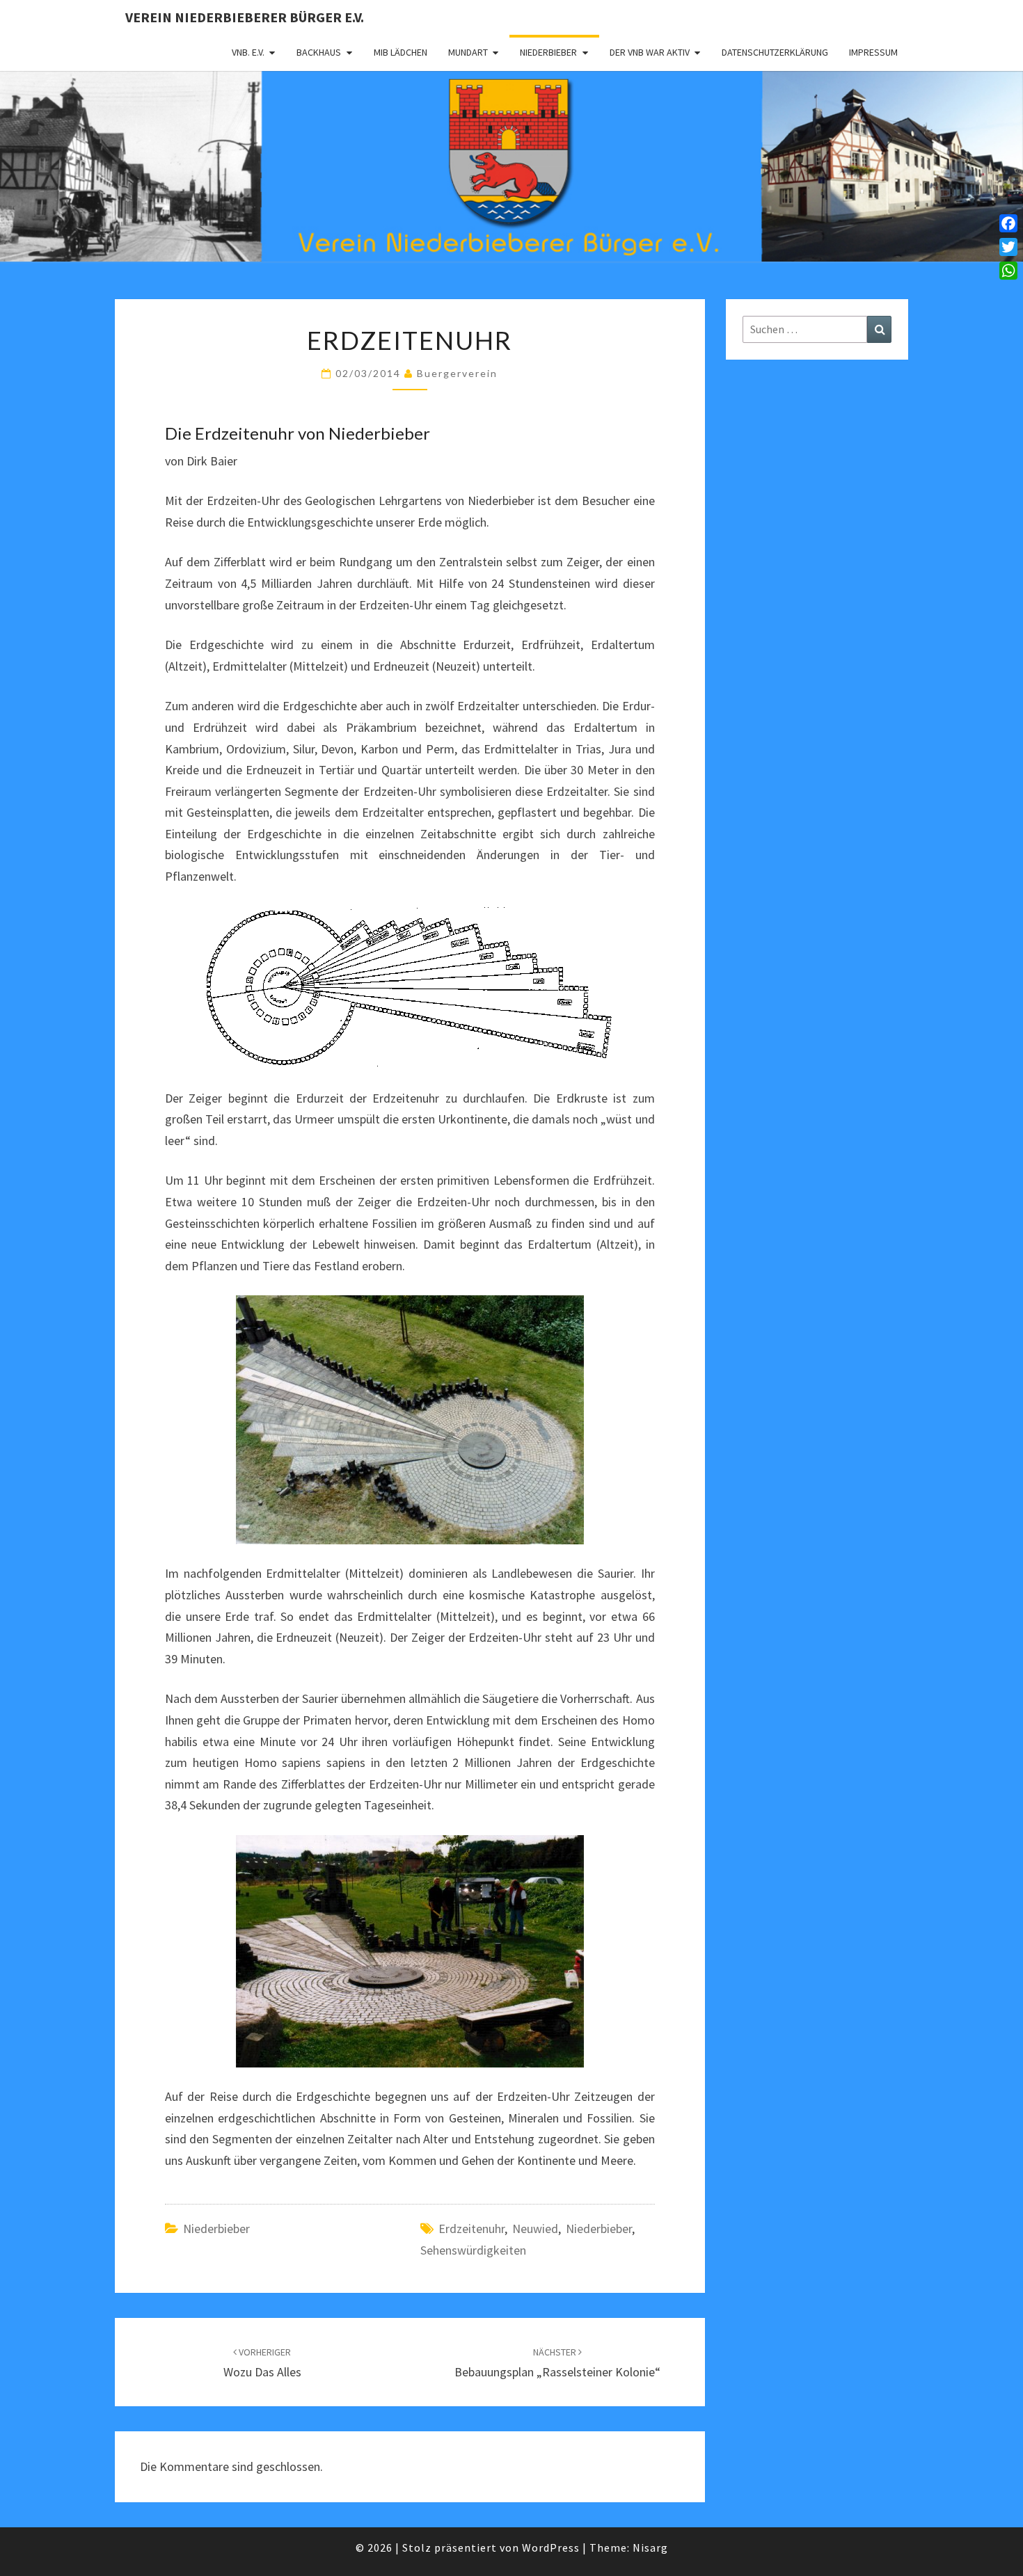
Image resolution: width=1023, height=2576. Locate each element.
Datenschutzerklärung (775, 52)
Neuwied (535, 2229)
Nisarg (650, 2547)
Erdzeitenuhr (471, 2229)
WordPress (551, 2547)
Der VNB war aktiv (650, 52)
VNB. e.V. (248, 52)
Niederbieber (548, 52)
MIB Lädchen (401, 52)
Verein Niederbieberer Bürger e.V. (245, 17)
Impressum (873, 52)
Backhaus (319, 52)
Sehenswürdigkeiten (473, 2250)
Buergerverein (457, 373)
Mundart (468, 52)
